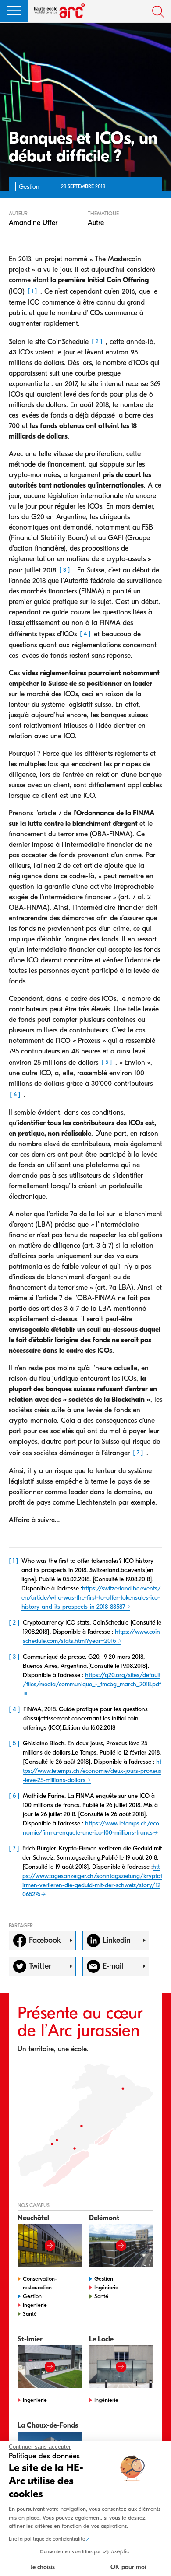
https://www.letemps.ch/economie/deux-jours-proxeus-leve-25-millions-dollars (92, 1771)
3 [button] (65, 570)
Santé (30, 2314)
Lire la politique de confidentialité (47, 2539)
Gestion (32, 2296)
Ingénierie (35, 2305)
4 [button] (85, 634)
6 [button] (15, 1094)
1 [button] (32, 291)
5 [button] (107, 1062)
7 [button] (138, 1453)
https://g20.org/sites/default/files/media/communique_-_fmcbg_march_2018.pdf (92, 1680)
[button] (14, 11)
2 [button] (97, 341)
